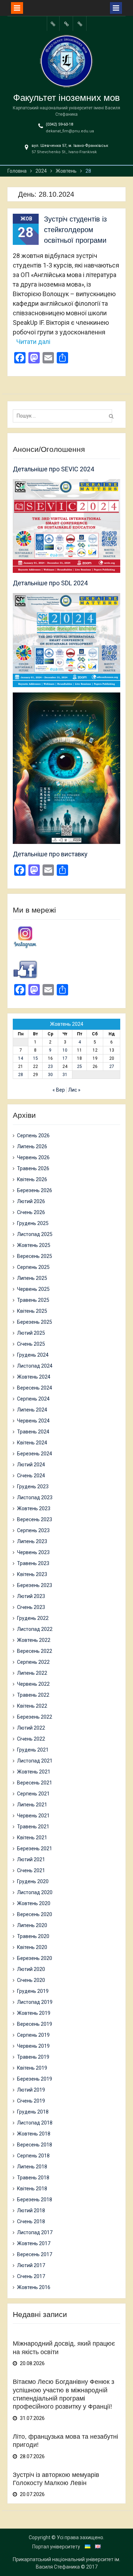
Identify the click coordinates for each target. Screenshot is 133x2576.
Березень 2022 (35, 1717)
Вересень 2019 (35, 2024)
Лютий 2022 (31, 1728)
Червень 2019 (33, 2046)
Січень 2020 (31, 1980)
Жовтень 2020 (34, 1903)
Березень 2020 (35, 1958)
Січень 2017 (31, 2276)
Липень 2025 (32, 1278)
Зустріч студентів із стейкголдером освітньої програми (75, 230)
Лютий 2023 (31, 1596)
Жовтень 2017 (34, 2243)
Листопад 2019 (35, 2002)
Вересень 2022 (35, 1651)
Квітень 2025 (32, 1311)
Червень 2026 (33, 1157)
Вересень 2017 (35, 2254)
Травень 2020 (33, 1936)
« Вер (59, 1090)
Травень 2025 (33, 1300)
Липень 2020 (32, 1925)
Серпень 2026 (33, 1135)
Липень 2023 (32, 1541)
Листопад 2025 (35, 1234)
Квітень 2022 (32, 1706)
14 (21, 1058)
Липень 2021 (32, 1805)
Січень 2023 (31, 1607)
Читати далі (33, 342)
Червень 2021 (33, 1816)
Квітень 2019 (32, 2068)
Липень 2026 (32, 1146)
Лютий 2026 (31, 1201)
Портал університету (56, 2547)
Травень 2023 (33, 1563)
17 (65, 1058)
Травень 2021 (33, 1827)
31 (65, 1075)
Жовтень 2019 (34, 2013)
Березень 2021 (35, 1848)
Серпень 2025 (33, 1267)
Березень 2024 (35, 1454)
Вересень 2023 (35, 1519)
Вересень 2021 (35, 1783)
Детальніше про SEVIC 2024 (53, 469)
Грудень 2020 (33, 1881)
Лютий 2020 (31, 1969)
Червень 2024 (33, 1421)
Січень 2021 (31, 1870)
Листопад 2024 (35, 1366)
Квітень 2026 (32, 1179)
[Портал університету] (53, 24)
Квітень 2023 (32, 1574)
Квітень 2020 (32, 1947)
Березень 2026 (35, 1190)
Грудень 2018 (33, 2112)
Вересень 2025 (35, 1256)
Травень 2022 (33, 1695)
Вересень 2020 (35, 1914)
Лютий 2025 (31, 1333)
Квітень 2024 (32, 1443)
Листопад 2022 (35, 1629)
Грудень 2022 (33, 1618)
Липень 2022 (32, 1673)
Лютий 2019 (31, 2090)
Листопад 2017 (35, 2232)
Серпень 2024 (33, 1399)
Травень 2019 (33, 2057)
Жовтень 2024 (34, 1377)
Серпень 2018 (33, 2156)
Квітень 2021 (32, 1838)
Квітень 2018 (32, 2189)
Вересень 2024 (35, 1388)
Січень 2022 (31, 1739)
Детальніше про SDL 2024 (50, 583)
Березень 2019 (35, 2079)
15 (35, 1058)
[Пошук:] (64, 416)
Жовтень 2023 (34, 1508)
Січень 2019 (31, 2101)
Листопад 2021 (35, 1761)
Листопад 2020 (35, 1892)
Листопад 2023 (35, 1497)
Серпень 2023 (33, 1530)
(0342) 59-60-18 (59, 124)
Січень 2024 (31, 1476)
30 (50, 1075)
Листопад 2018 (35, 2123)
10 (65, 1050)
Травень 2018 (33, 2178)
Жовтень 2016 (34, 2287)
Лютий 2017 (31, 2265)
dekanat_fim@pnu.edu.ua (70, 131)
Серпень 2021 (33, 1794)
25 (79, 1066)
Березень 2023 (35, 1585)
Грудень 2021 (33, 1750)
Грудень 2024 (33, 1355)
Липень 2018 (32, 2167)
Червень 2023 (33, 1552)
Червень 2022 (33, 1684)
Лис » (74, 1090)
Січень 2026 (31, 1212)
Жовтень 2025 (34, 1245)
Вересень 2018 (35, 2145)
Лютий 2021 (31, 1859)
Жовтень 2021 (34, 1772)
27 (112, 1066)
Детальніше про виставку (50, 854)
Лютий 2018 (31, 2210)
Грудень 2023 (33, 1487)
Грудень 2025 (33, 1223)
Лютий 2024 (31, 1465)
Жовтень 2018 (34, 2134)
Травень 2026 (33, 1168)
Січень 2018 (31, 2221)
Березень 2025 (35, 1322)
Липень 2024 (32, 1410)
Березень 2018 (35, 2200)
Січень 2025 (31, 1344)
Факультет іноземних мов (66, 98)
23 (50, 1066)
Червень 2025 (33, 1289)
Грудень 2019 (33, 1991)
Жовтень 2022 (34, 1640)
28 (21, 1075)
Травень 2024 (33, 1432)
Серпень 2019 (33, 2035)
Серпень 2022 (33, 1662)
